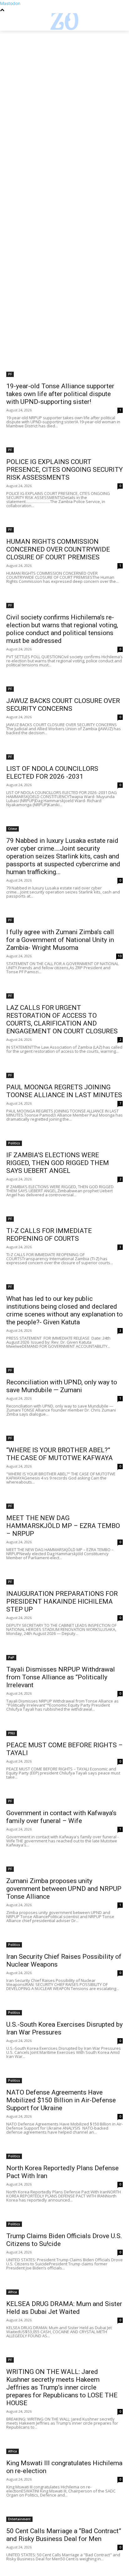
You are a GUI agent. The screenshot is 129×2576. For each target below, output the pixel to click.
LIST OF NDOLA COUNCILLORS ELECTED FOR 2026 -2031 (52, 773)
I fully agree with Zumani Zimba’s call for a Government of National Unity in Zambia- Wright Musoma (60, 940)
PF (10, 374)
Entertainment (19, 2519)
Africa (13, 2292)
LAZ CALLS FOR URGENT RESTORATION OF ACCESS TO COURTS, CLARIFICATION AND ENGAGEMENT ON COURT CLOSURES (62, 1019)
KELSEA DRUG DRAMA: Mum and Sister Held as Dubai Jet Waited (64, 2308)
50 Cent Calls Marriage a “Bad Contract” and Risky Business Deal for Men (64, 2535)
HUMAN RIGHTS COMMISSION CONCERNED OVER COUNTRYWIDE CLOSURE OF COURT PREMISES (58, 549)
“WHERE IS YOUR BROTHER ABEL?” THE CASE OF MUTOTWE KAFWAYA (59, 1454)
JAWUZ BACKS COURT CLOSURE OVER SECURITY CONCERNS (63, 705)
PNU (12, 1733)
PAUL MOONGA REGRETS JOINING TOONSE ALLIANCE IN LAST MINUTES (64, 1091)
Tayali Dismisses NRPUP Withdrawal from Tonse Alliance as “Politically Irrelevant (61, 1677)
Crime (13, 829)
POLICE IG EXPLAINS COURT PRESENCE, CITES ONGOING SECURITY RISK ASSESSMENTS (64, 470)
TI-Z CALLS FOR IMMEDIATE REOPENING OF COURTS (49, 1235)
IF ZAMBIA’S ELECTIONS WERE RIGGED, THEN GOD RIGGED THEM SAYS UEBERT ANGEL (58, 1163)
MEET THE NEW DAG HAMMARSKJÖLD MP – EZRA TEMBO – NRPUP (63, 1526)
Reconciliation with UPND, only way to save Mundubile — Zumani (62, 1386)
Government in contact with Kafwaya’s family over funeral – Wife (61, 1817)
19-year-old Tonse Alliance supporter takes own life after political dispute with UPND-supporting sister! (60, 394)
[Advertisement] (64, 98)
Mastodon (10, 3)
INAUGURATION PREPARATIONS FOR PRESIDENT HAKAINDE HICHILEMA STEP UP (62, 1601)
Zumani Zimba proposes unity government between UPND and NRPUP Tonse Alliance (64, 1889)
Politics (14, 1143)
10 (120, 956)
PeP (11, 1657)
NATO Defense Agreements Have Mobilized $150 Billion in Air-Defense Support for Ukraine (61, 2100)
